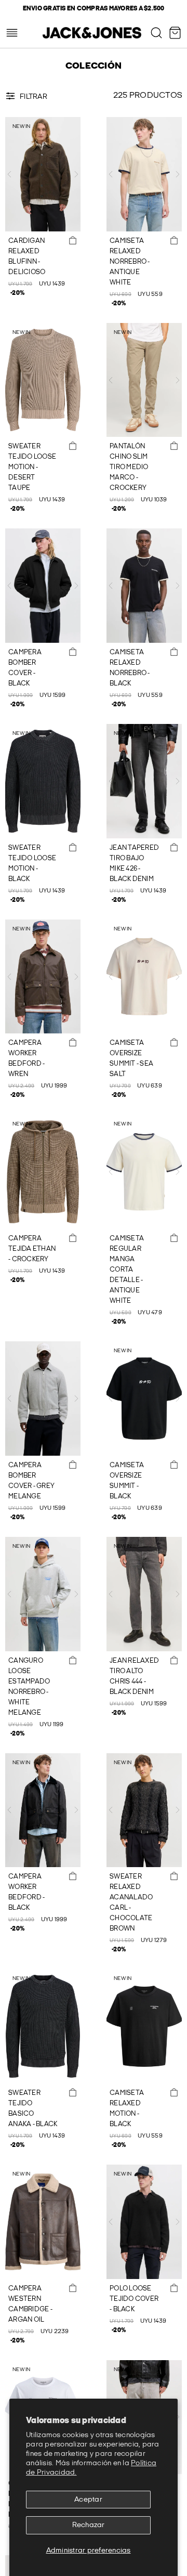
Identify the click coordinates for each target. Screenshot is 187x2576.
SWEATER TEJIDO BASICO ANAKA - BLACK (33, 2108)
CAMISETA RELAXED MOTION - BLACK (127, 2108)
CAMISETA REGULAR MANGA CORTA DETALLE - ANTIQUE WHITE (127, 1270)
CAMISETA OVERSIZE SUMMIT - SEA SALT (131, 1058)
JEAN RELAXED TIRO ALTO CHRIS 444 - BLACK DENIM (134, 1676)
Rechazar (89, 2525)
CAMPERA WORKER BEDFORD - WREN (26, 1058)
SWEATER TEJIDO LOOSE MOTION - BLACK (32, 863)
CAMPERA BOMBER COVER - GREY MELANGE (31, 1481)
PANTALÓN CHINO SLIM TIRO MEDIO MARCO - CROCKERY (129, 467)
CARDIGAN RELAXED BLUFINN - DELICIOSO (27, 256)
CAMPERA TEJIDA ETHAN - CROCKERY (32, 1249)
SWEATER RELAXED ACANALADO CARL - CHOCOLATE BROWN (131, 1902)
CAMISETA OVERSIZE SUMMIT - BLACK (127, 1481)
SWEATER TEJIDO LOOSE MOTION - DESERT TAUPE (32, 467)
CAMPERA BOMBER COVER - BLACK (25, 668)
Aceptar (88, 2499)
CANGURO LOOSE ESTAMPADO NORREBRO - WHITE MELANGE (29, 1687)
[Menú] (12, 33)
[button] (9, 174)
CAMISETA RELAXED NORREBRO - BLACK (130, 668)
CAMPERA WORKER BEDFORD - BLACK (26, 1892)
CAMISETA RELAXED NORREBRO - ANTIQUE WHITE (130, 262)
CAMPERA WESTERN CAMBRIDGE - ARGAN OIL (30, 2304)
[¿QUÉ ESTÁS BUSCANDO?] (156, 33)
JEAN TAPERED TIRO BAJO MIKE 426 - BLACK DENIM (134, 863)
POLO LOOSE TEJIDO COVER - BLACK (134, 2299)
